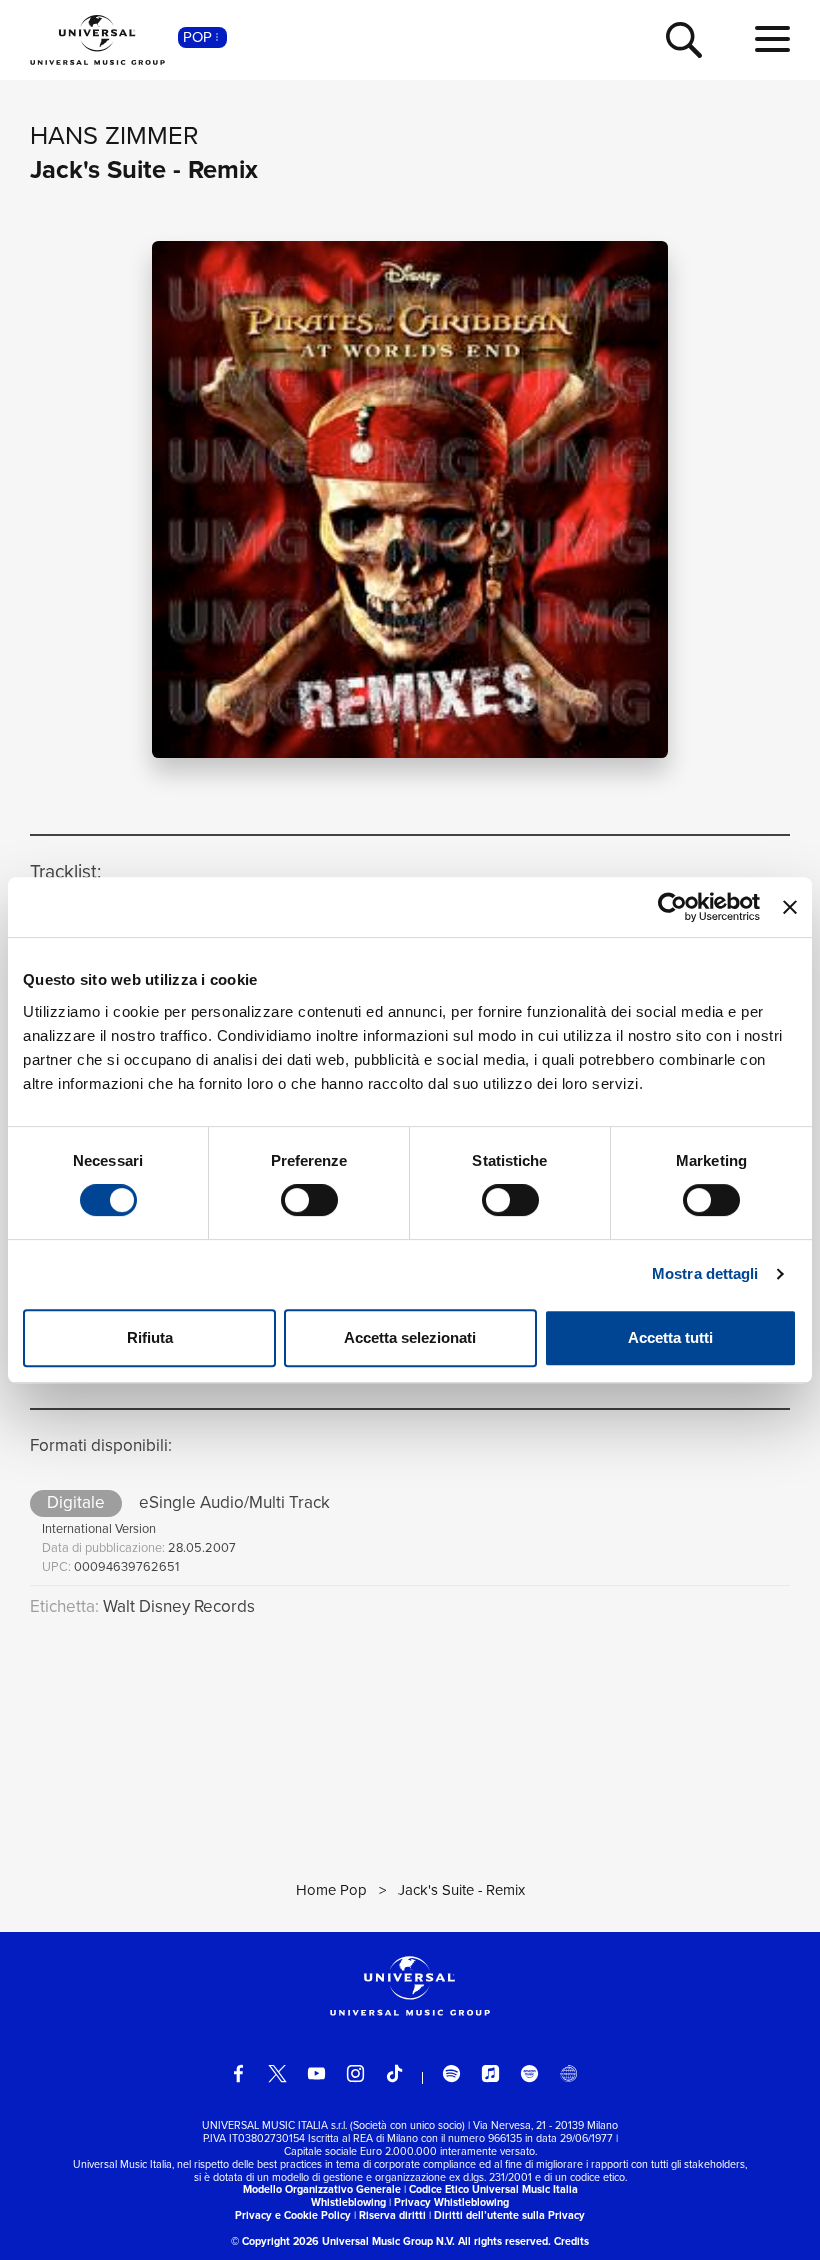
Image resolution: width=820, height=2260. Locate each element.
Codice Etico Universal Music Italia (493, 2189)
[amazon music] (529, 2073)
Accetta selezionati (410, 1337)
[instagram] (355, 2073)
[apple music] (490, 2073)
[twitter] (277, 2073)
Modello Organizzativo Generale (322, 2189)
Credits (571, 2241)
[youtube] (316, 2073)
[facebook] (238, 2073)
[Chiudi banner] (790, 907)
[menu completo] (772, 40)
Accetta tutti (670, 1337)
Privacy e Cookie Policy (293, 2215)
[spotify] (451, 2073)
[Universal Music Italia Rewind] (568, 2073)
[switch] (309, 1200)
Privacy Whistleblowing (451, 2202)
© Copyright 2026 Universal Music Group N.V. (343, 2241)
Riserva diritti (392, 2215)
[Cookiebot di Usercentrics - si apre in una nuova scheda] (672, 907)
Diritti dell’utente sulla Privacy (509, 2215)
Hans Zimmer (114, 135)
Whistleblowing (348, 2202)
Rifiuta (150, 1337)
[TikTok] (394, 2073)
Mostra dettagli (705, 1273)
